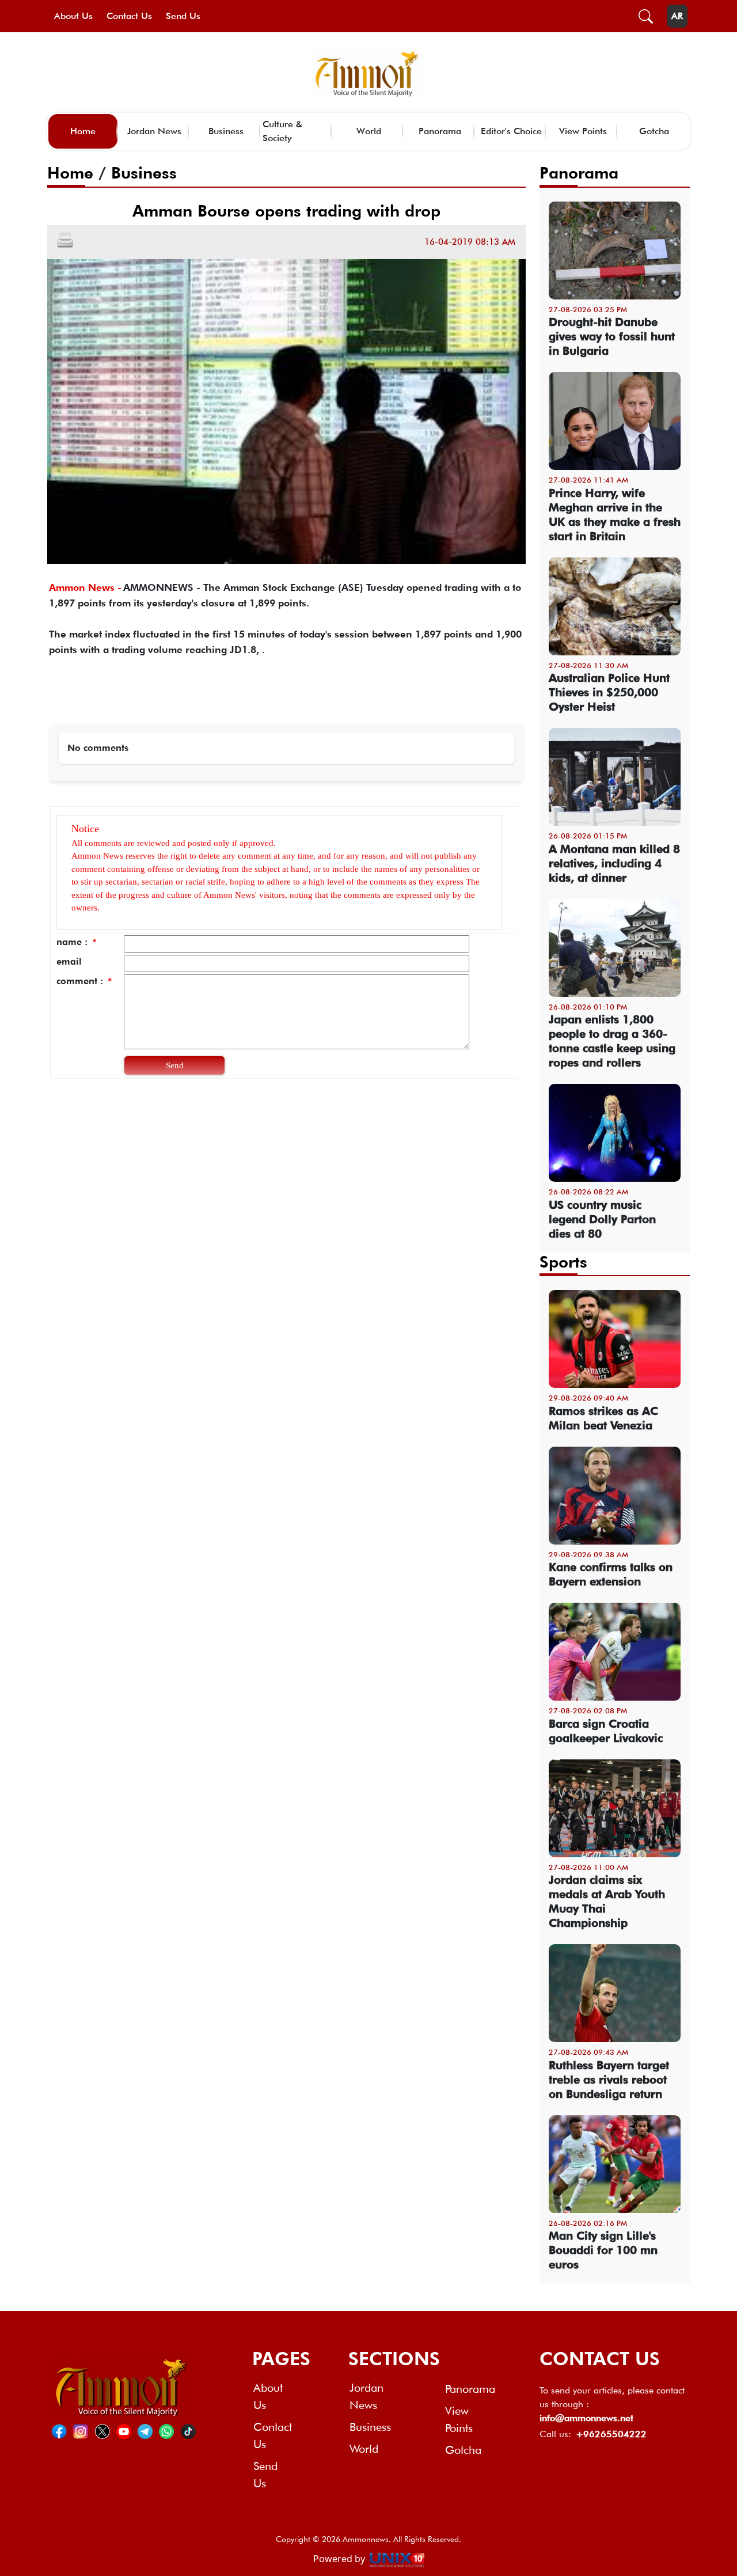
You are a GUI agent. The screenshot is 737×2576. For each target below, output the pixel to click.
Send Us (183, 16)
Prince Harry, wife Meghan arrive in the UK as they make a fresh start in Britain (615, 515)
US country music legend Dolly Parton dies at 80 (602, 1219)
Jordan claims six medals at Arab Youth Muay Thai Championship (607, 1901)
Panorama (440, 131)
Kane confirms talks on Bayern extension (611, 1574)
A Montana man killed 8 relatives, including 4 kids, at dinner (614, 863)
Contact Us (129, 16)
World (369, 131)
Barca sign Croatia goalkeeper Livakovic (606, 1731)
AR (677, 16)
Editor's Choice (511, 131)
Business (226, 131)
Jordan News (154, 131)
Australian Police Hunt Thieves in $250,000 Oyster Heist (609, 692)
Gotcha (654, 131)
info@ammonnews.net (586, 2418)
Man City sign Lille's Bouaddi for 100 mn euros (603, 2250)
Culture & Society (282, 131)
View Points (583, 131)
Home (83, 131)
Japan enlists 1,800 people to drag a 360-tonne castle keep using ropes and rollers (612, 1041)
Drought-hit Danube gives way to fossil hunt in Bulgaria (612, 336)
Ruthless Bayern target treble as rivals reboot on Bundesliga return (609, 2080)
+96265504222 (611, 2434)
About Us (73, 16)
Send (175, 1065)
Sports (563, 1262)
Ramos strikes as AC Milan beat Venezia (603, 1418)
